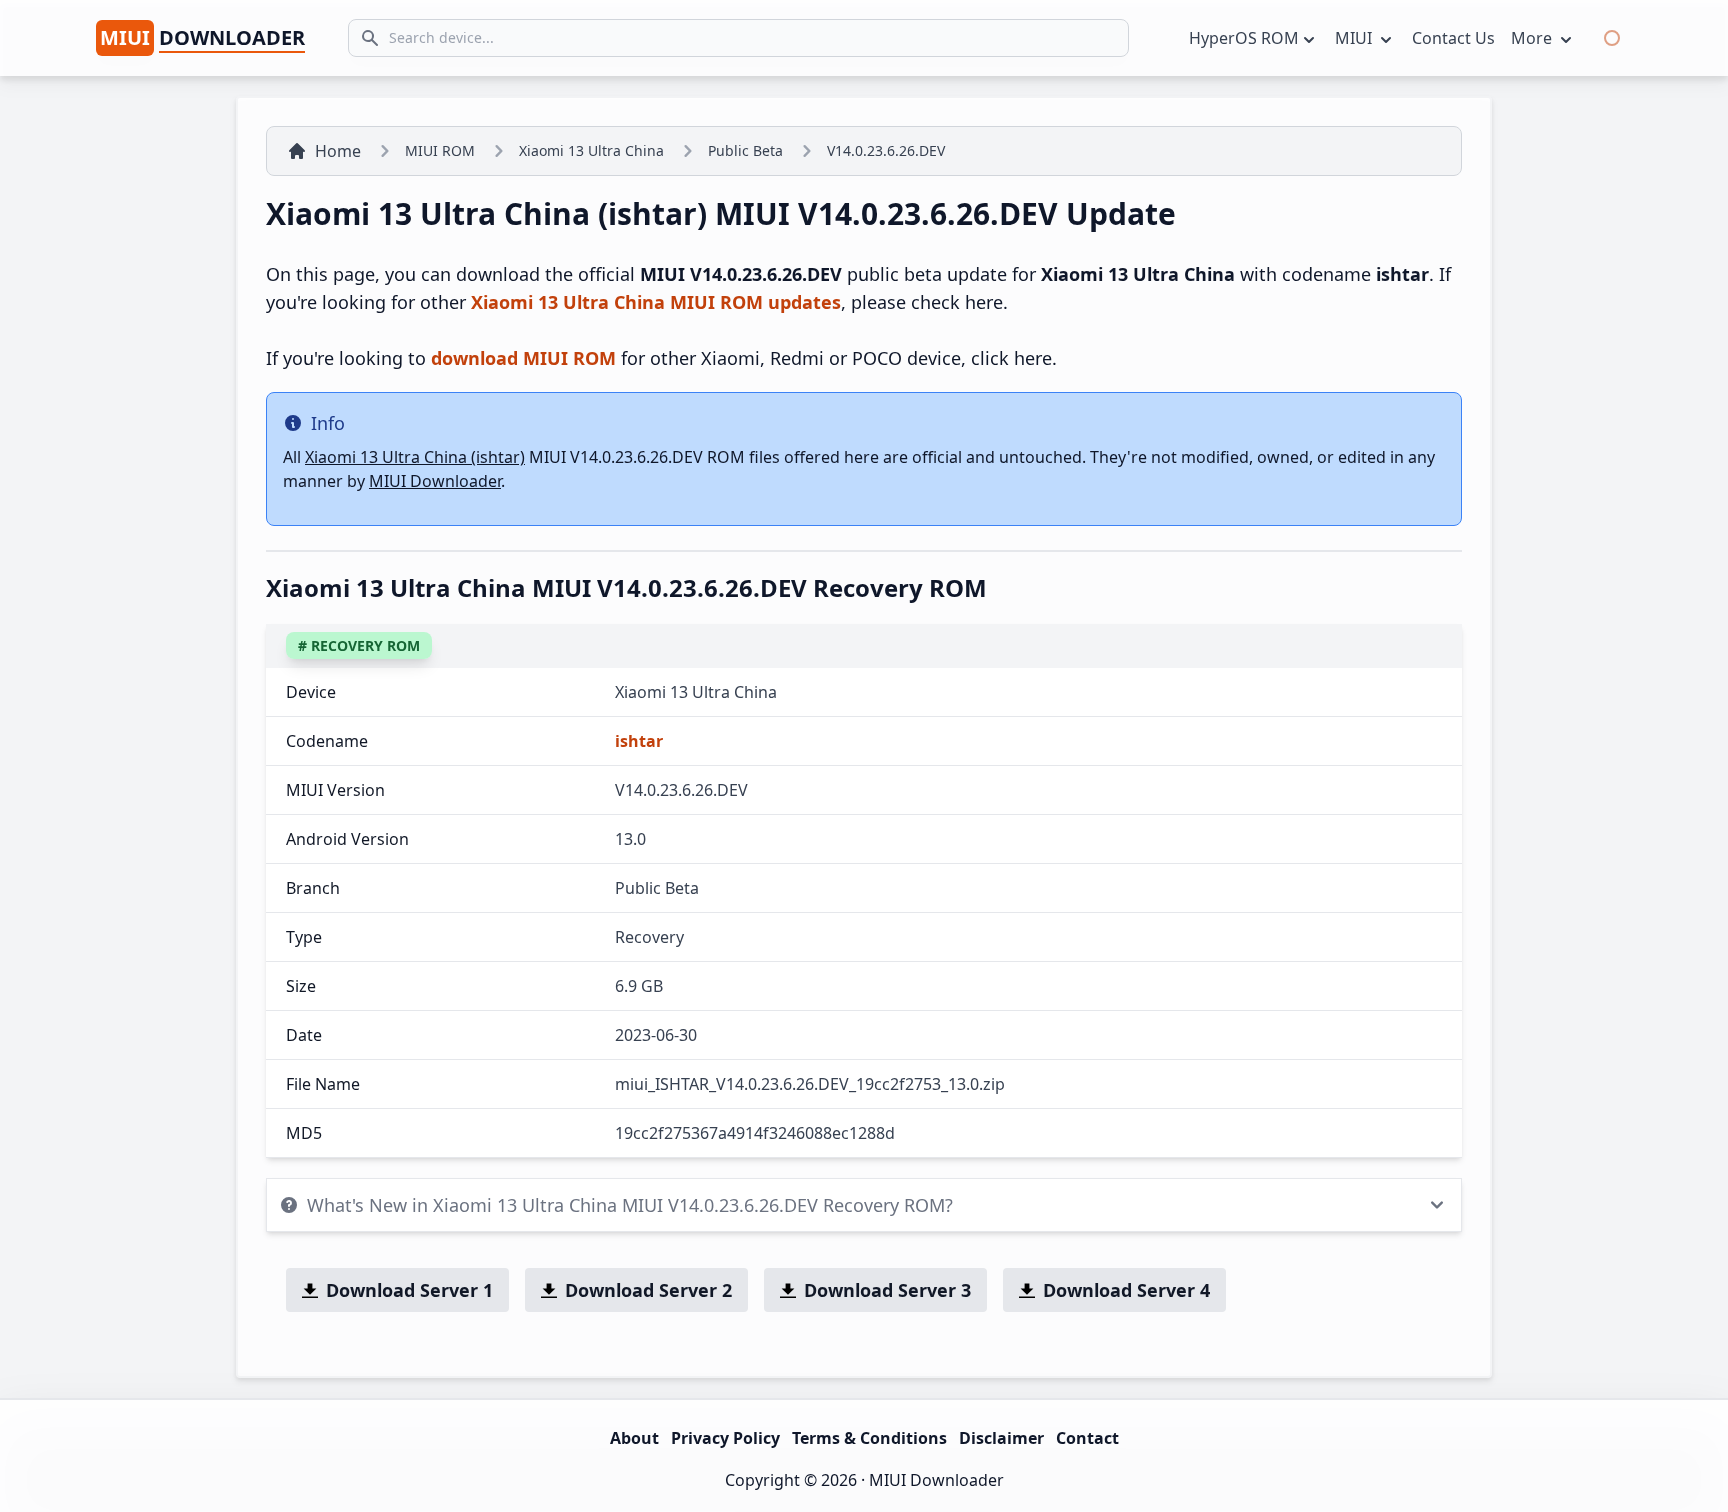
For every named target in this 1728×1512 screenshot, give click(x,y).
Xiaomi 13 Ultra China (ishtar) (415, 457)
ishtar (639, 741)
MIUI (1355, 38)
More (1533, 38)
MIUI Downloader (435, 481)
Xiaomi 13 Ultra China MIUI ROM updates (656, 302)
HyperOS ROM (1244, 38)
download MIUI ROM (523, 358)
